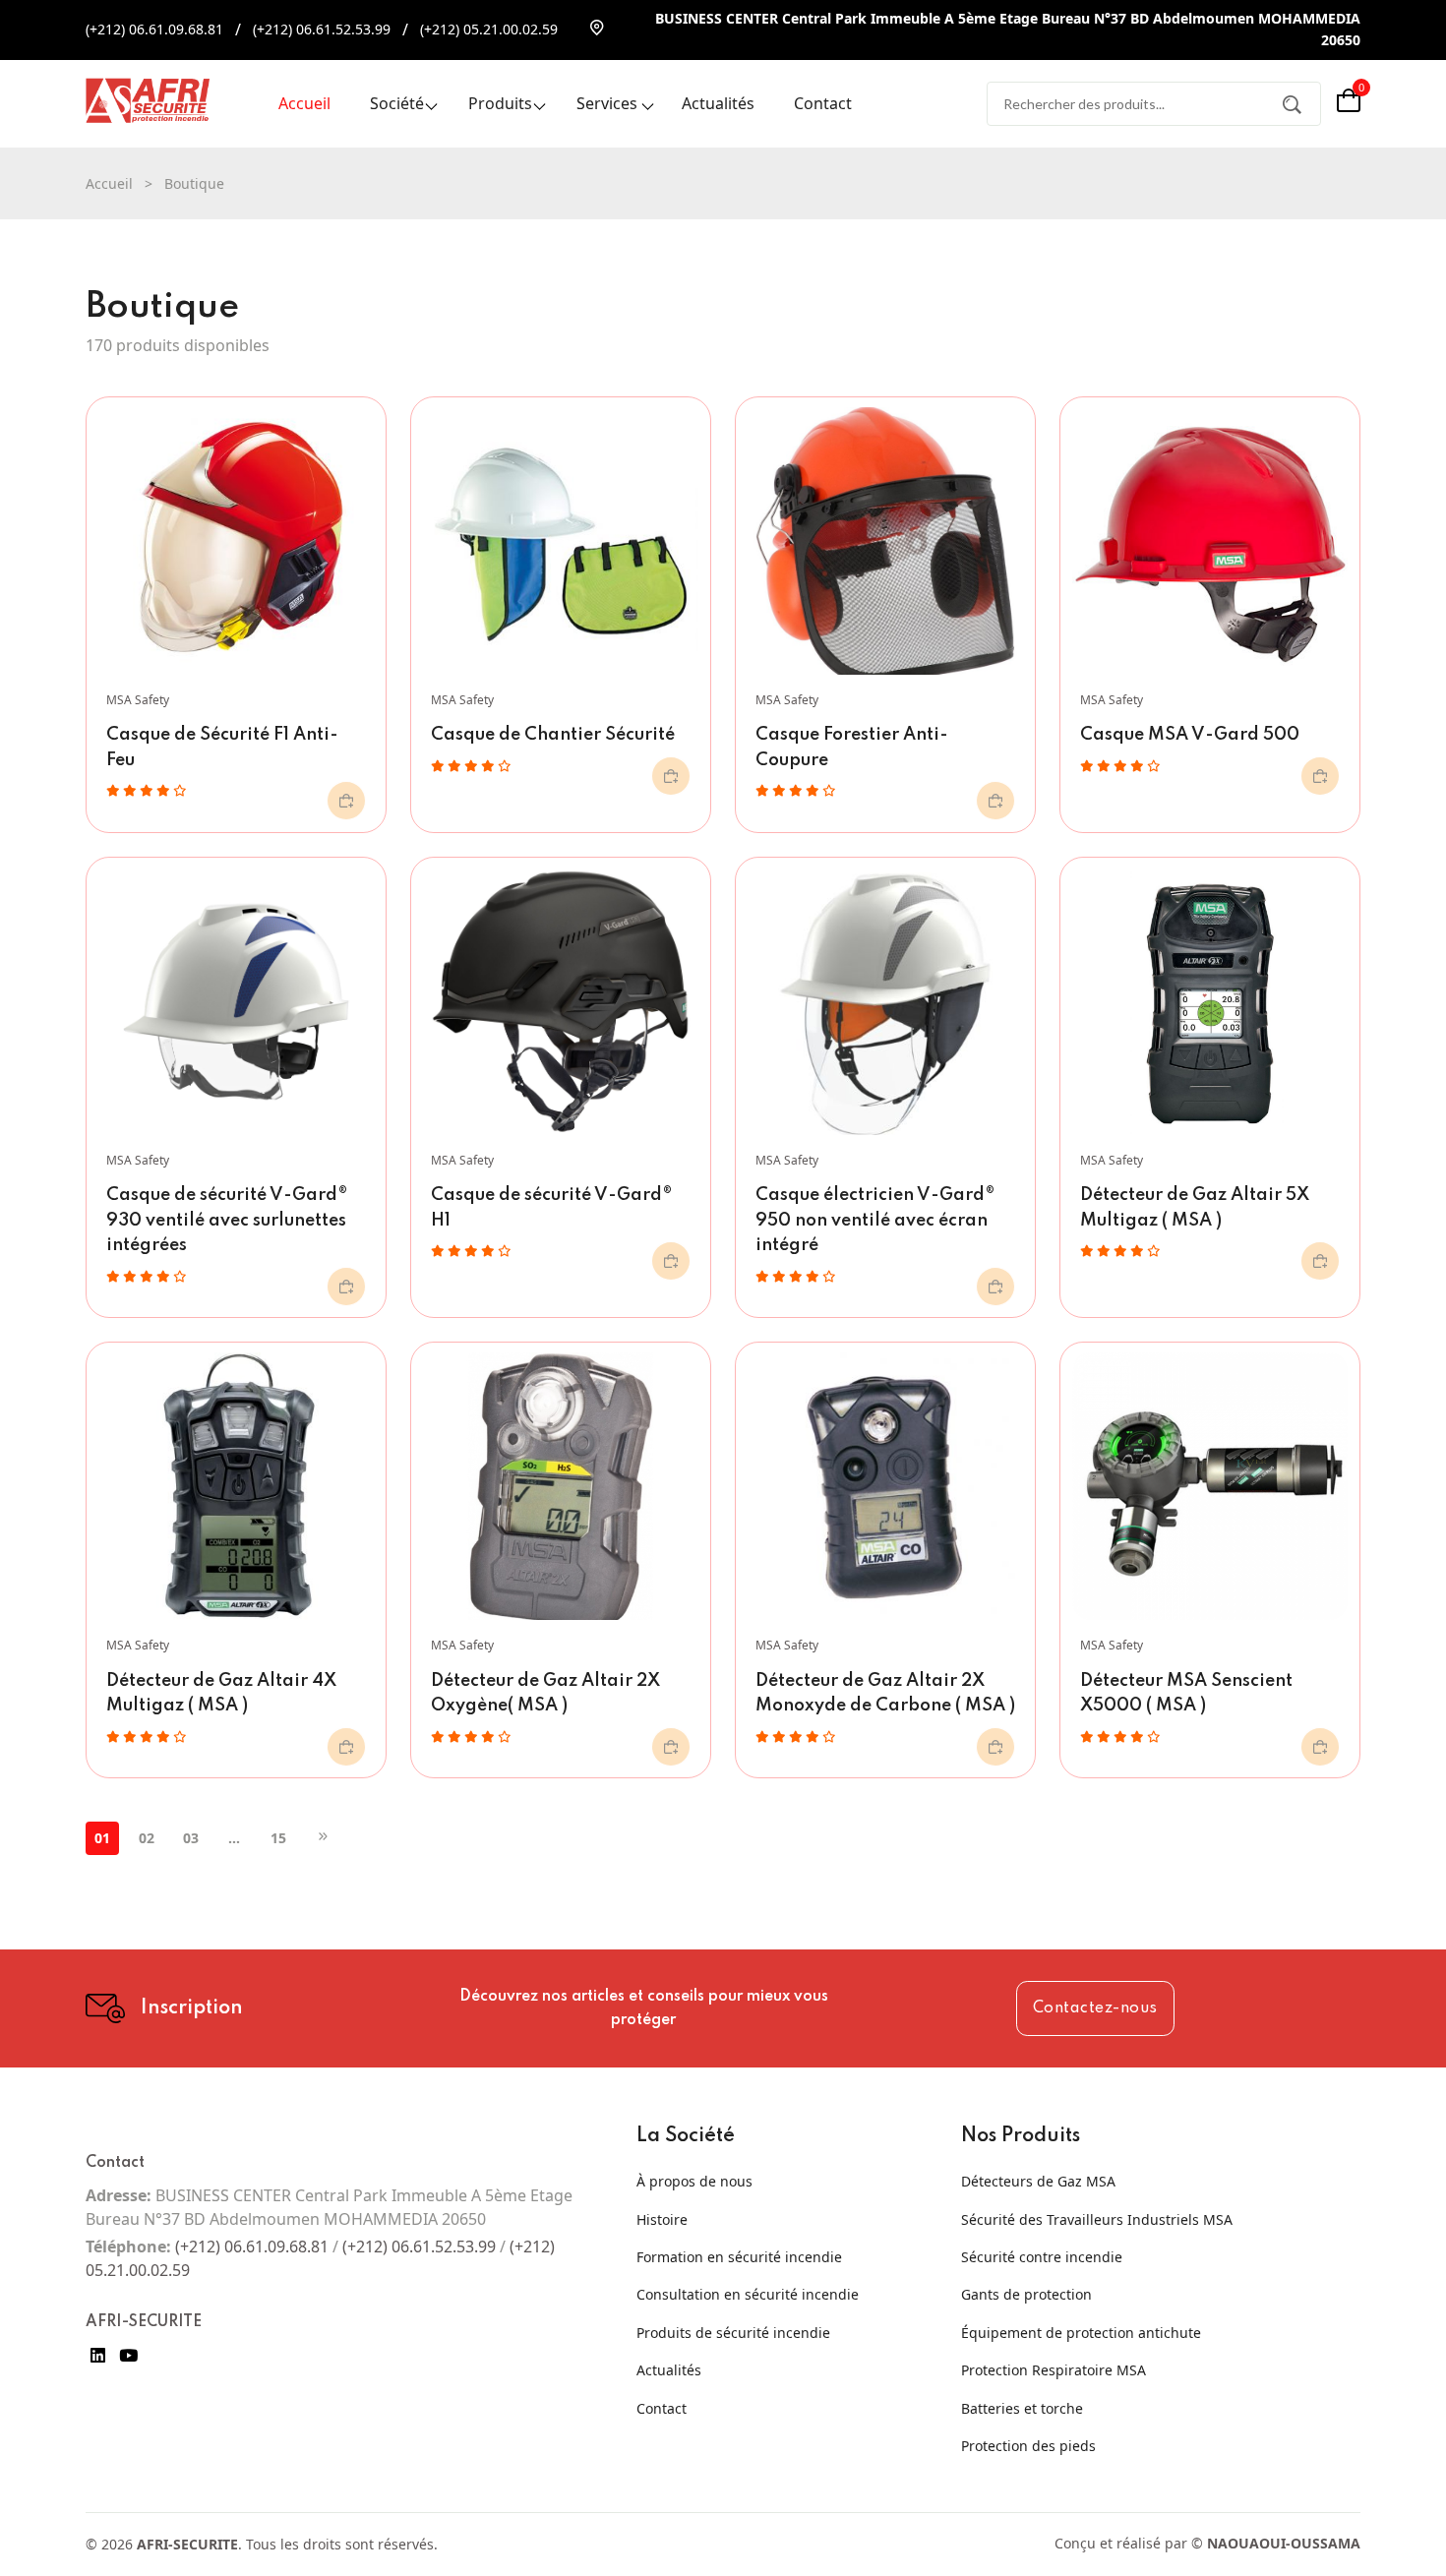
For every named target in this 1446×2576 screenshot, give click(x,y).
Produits (500, 103)
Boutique (194, 183)
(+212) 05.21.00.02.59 (489, 29)
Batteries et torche (1022, 2408)
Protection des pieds (1028, 2446)
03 (191, 1838)
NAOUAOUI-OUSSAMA (1284, 2543)
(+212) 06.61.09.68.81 (154, 29)
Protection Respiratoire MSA (1054, 2370)
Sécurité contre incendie (1042, 2257)
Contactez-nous (1095, 2008)
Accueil (304, 103)
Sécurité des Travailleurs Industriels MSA (1097, 2219)
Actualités (718, 103)
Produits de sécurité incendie (733, 2333)
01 (102, 1838)
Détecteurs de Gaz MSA (1038, 2181)
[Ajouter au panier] (346, 801)
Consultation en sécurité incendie (748, 2294)
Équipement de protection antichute (1081, 2333)
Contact (823, 103)
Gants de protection (1026, 2294)
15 (278, 1838)
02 (147, 1838)
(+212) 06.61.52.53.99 (322, 29)
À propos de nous (694, 2181)
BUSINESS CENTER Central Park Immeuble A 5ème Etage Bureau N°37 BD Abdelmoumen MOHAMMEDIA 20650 (1008, 29)
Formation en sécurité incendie (739, 2257)
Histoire (662, 2219)
